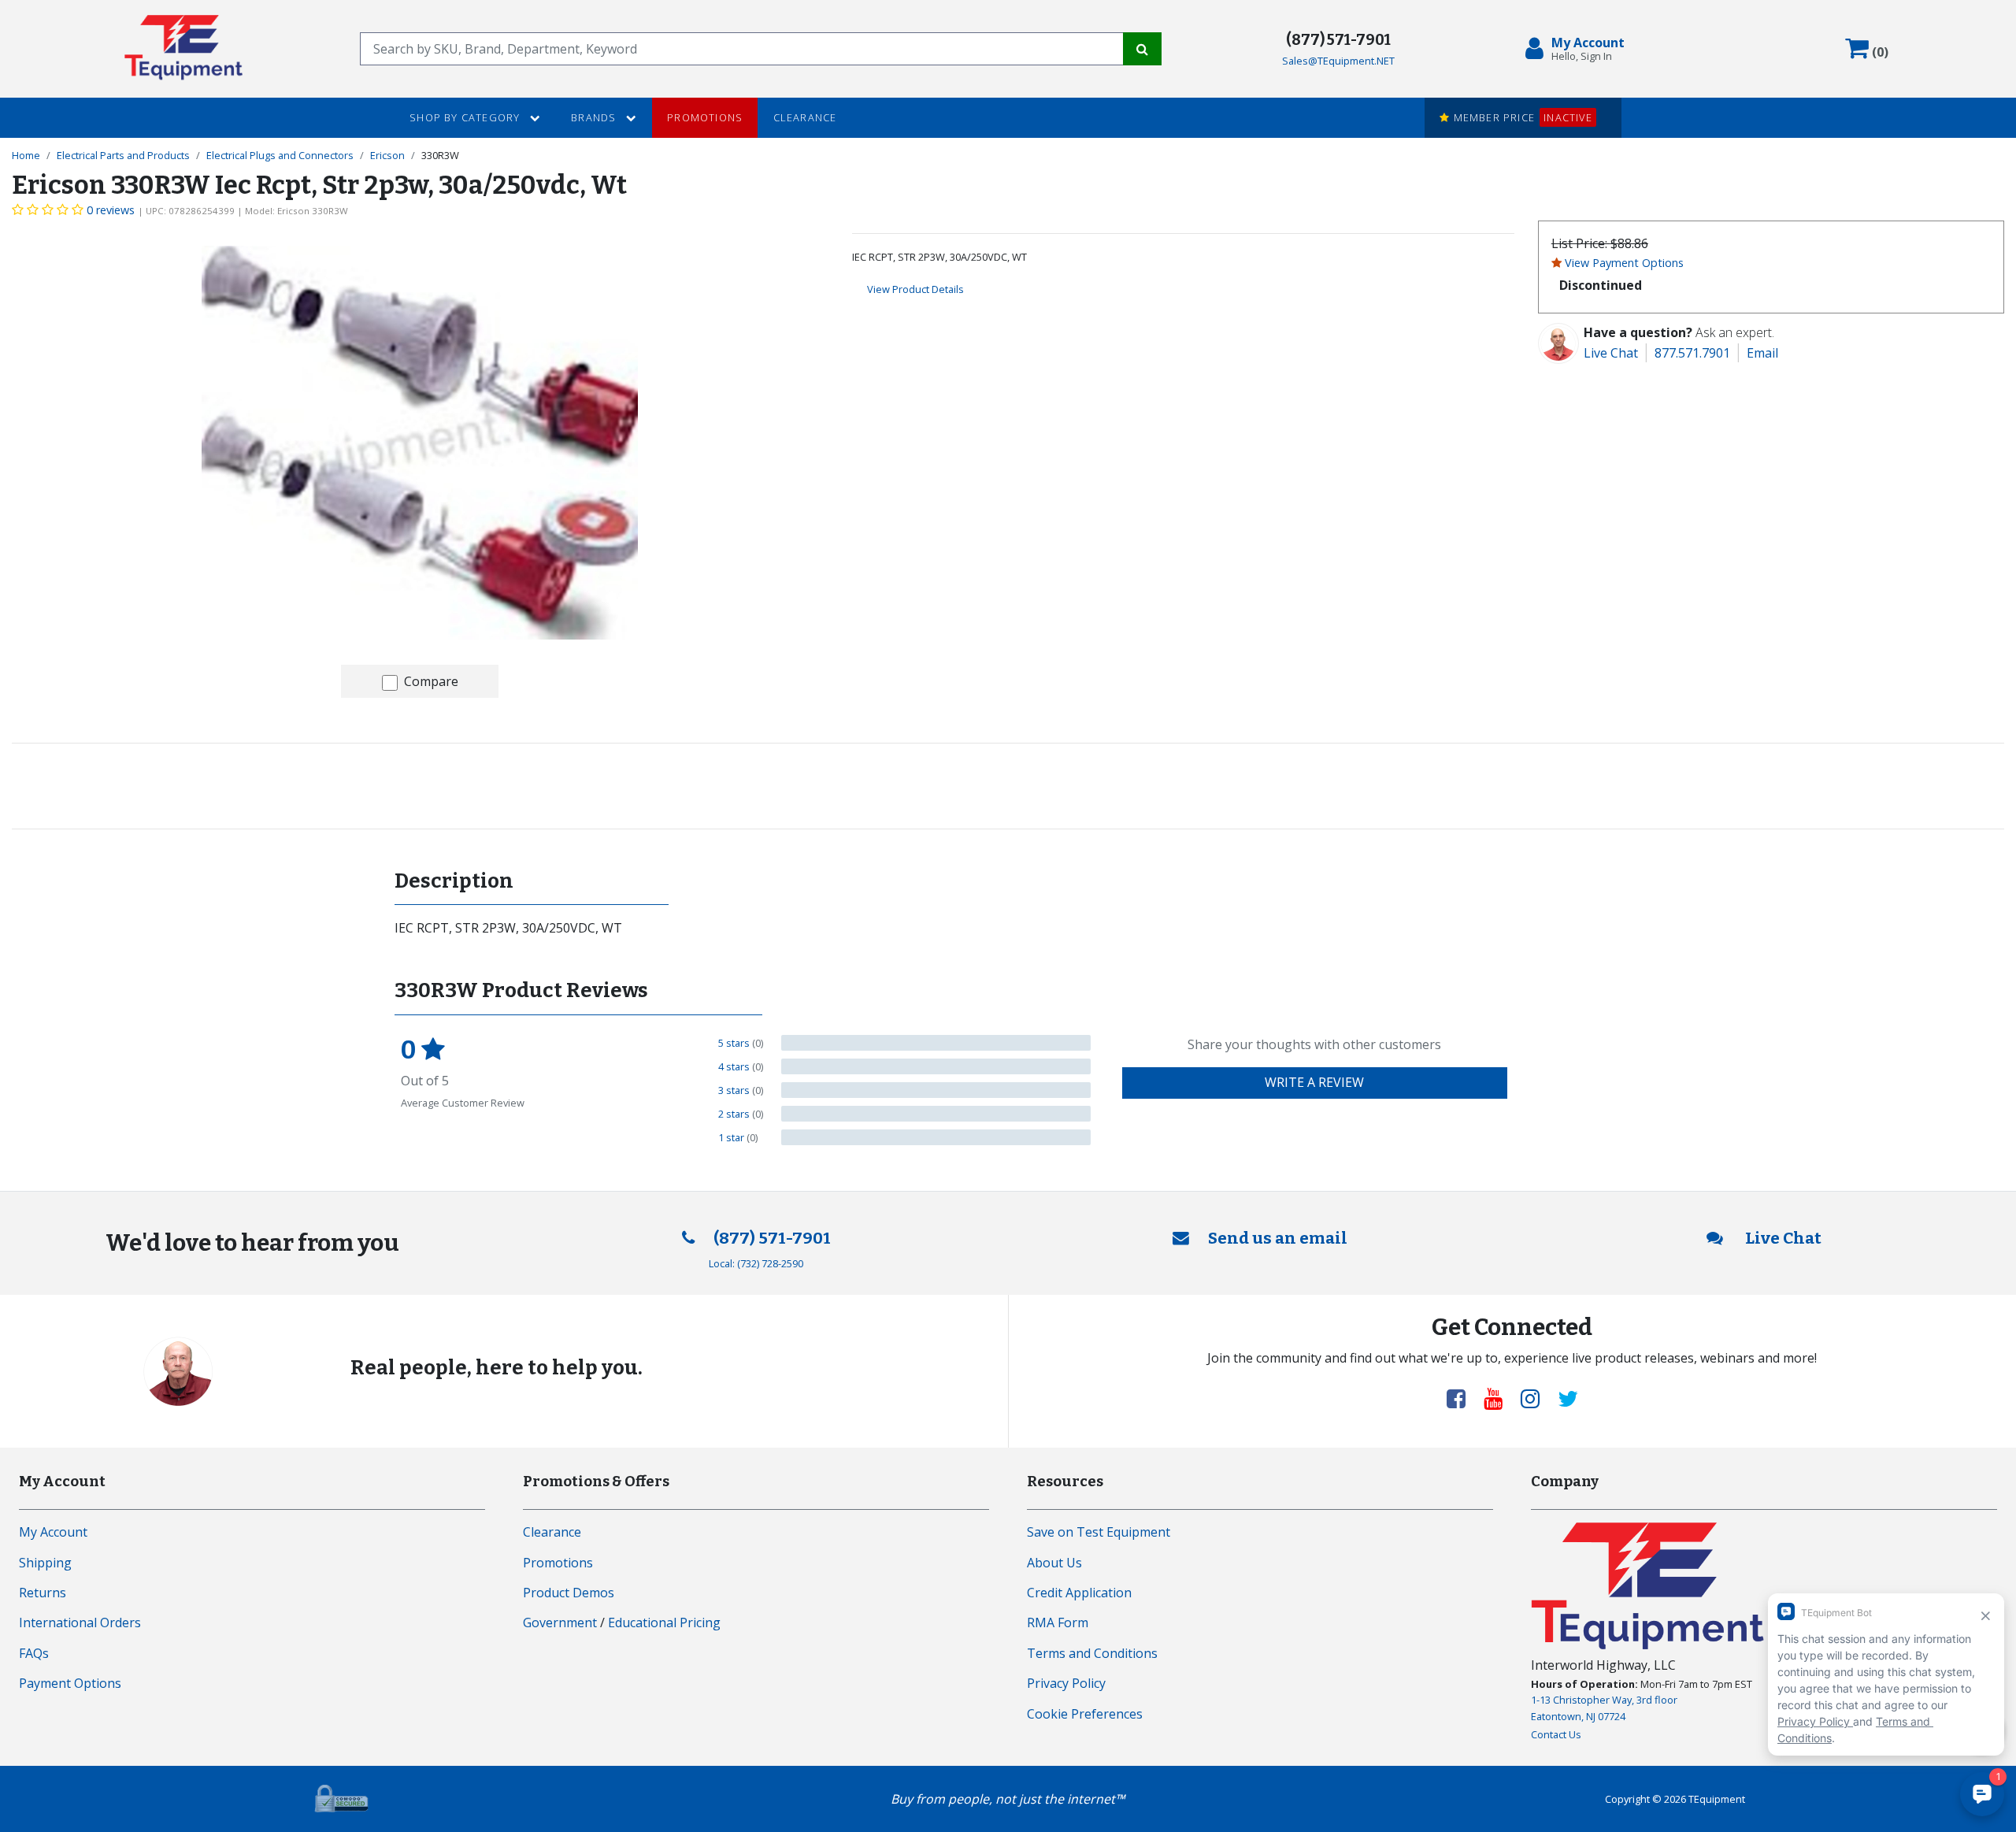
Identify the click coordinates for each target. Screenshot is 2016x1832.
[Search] (1142, 49)
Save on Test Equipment (1099, 1532)
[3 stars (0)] (936, 1090)
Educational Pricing (664, 1622)
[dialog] (1578, 49)
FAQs (34, 1653)
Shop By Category (466, 117)
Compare (431, 681)
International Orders (80, 1622)
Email (1762, 353)
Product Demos (569, 1593)
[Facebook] (1462, 1398)
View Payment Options (1624, 263)
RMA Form (1058, 1622)
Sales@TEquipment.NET (1338, 61)
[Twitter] (1568, 1398)
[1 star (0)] (936, 1137)
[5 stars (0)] (936, 1043)
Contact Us (1556, 1734)
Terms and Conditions (1092, 1653)
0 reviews (111, 210)
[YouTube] (1499, 1398)
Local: (756, 1263)
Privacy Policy (1066, 1683)
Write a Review (1314, 1082)
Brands (595, 117)
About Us (1054, 1563)
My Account (53, 1532)
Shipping (45, 1563)
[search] (742, 49)
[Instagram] (1536, 1398)
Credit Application (1079, 1593)
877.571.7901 (1692, 353)
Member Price (1521, 117)
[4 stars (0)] (936, 1066)
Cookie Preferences (1085, 1714)
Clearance (805, 117)
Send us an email (1278, 1239)
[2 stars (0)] (936, 1114)
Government (560, 1622)
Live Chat (1611, 353)
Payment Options (70, 1683)
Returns (43, 1593)
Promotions (705, 117)
